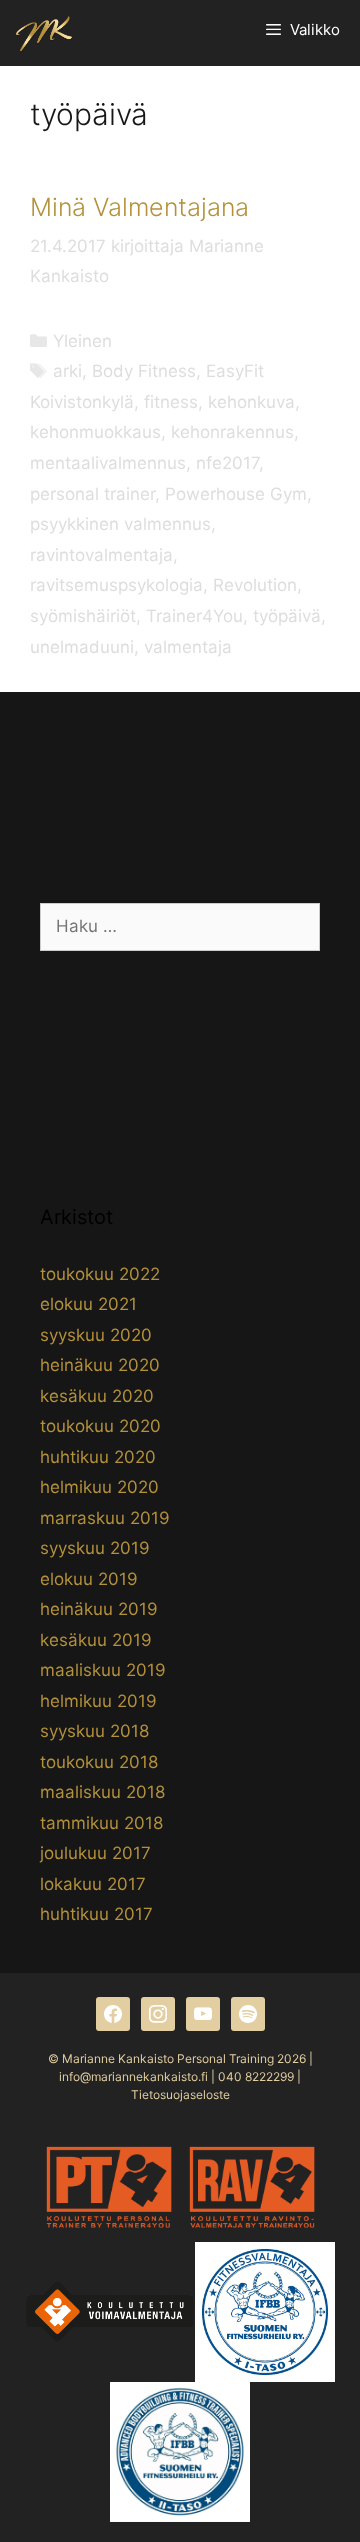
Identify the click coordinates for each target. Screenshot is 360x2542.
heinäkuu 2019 (99, 1609)
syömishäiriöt (83, 616)
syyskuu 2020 (96, 1335)
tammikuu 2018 (101, 1823)
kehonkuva (251, 402)
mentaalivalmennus (108, 463)
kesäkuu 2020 (97, 1396)
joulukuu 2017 (95, 1853)
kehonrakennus (232, 432)
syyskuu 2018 (94, 1731)
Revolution (255, 585)
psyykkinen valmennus (120, 524)
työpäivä (287, 616)
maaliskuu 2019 (103, 1670)
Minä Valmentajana (139, 207)
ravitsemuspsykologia (116, 585)
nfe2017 (227, 463)
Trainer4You (194, 616)
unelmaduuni (82, 647)
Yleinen (82, 341)
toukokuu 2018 (99, 1762)
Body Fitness (144, 371)
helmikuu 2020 (99, 1487)
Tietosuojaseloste (180, 2094)
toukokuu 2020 (100, 1426)
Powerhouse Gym (236, 494)
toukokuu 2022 (100, 1274)
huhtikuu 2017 (96, 1914)
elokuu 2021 (88, 1304)
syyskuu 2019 (95, 1548)
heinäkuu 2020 (100, 1365)
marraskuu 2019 (105, 1518)
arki (67, 371)
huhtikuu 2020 (98, 1457)
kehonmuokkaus (95, 432)
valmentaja (188, 647)
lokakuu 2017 (93, 1884)
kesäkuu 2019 (96, 1640)
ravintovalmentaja (101, 555)
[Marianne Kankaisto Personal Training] (44, 33)
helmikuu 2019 (98, 1701)
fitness (171, 402)
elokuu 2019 (89, 1579)
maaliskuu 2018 (102, 1792)
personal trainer (92, 494)
